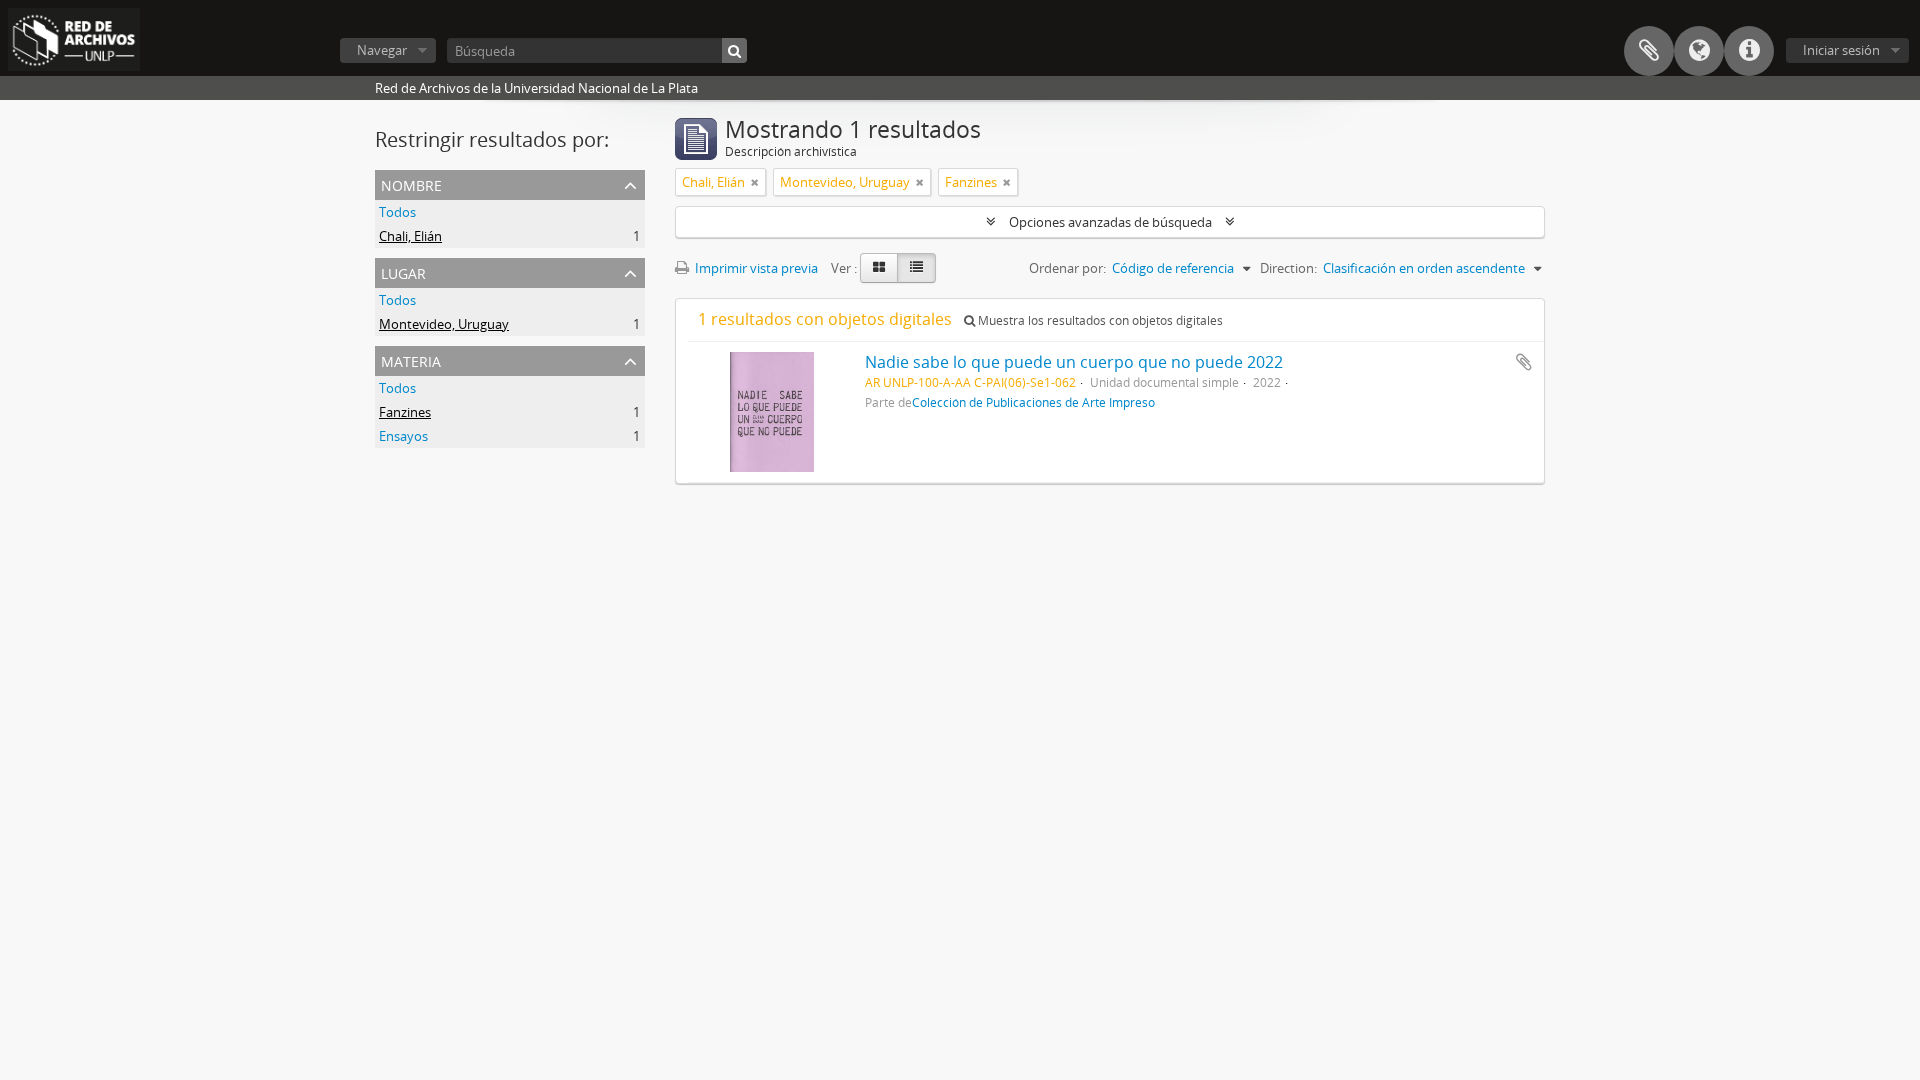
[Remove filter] (755, 182)
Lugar (403, 271)
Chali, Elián (410, 236)
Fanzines (405, 412)
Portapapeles (1649, 51)
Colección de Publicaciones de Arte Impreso (1033, 402)
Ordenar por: (1067, 268)
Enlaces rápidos (1749, 51)
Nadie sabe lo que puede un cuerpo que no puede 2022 (1074, 362)
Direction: (1288, 268)
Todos (397, 212)
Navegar (382, 50)
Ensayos (403, 436)
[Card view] (879, 268)
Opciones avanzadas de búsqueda (1110, 222)
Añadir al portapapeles (1524, 362)
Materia (411, 359)
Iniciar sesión (1841, 50)
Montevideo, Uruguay (444, 324)
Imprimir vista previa (755, 268)
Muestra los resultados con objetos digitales (1099, 320)
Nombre (411, 183)
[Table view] (916, 268)
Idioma (1699, 51)
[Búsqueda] (734, 50)
